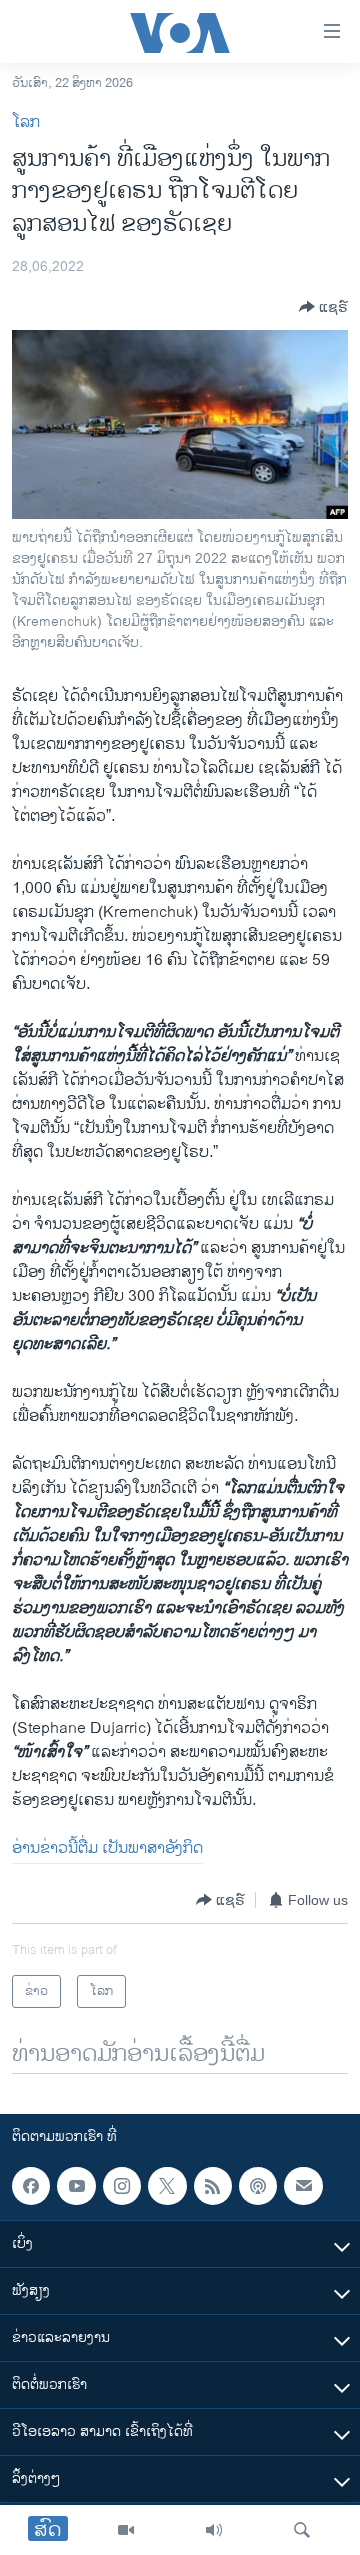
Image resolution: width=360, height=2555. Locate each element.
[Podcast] (258, 2186)
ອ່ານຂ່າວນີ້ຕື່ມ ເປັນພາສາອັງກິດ (107, 1848)
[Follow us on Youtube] (76, 2186)
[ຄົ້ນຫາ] (302, 2530)
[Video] (126, 2530)
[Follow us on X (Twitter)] (167, 2186)
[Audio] (214, 2530)
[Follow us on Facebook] (31, 2186)
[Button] (323, 307)
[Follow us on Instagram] (122, 2186)
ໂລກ (26, 122)
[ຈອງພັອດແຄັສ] (303, 2186)
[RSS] (213, 2186)
